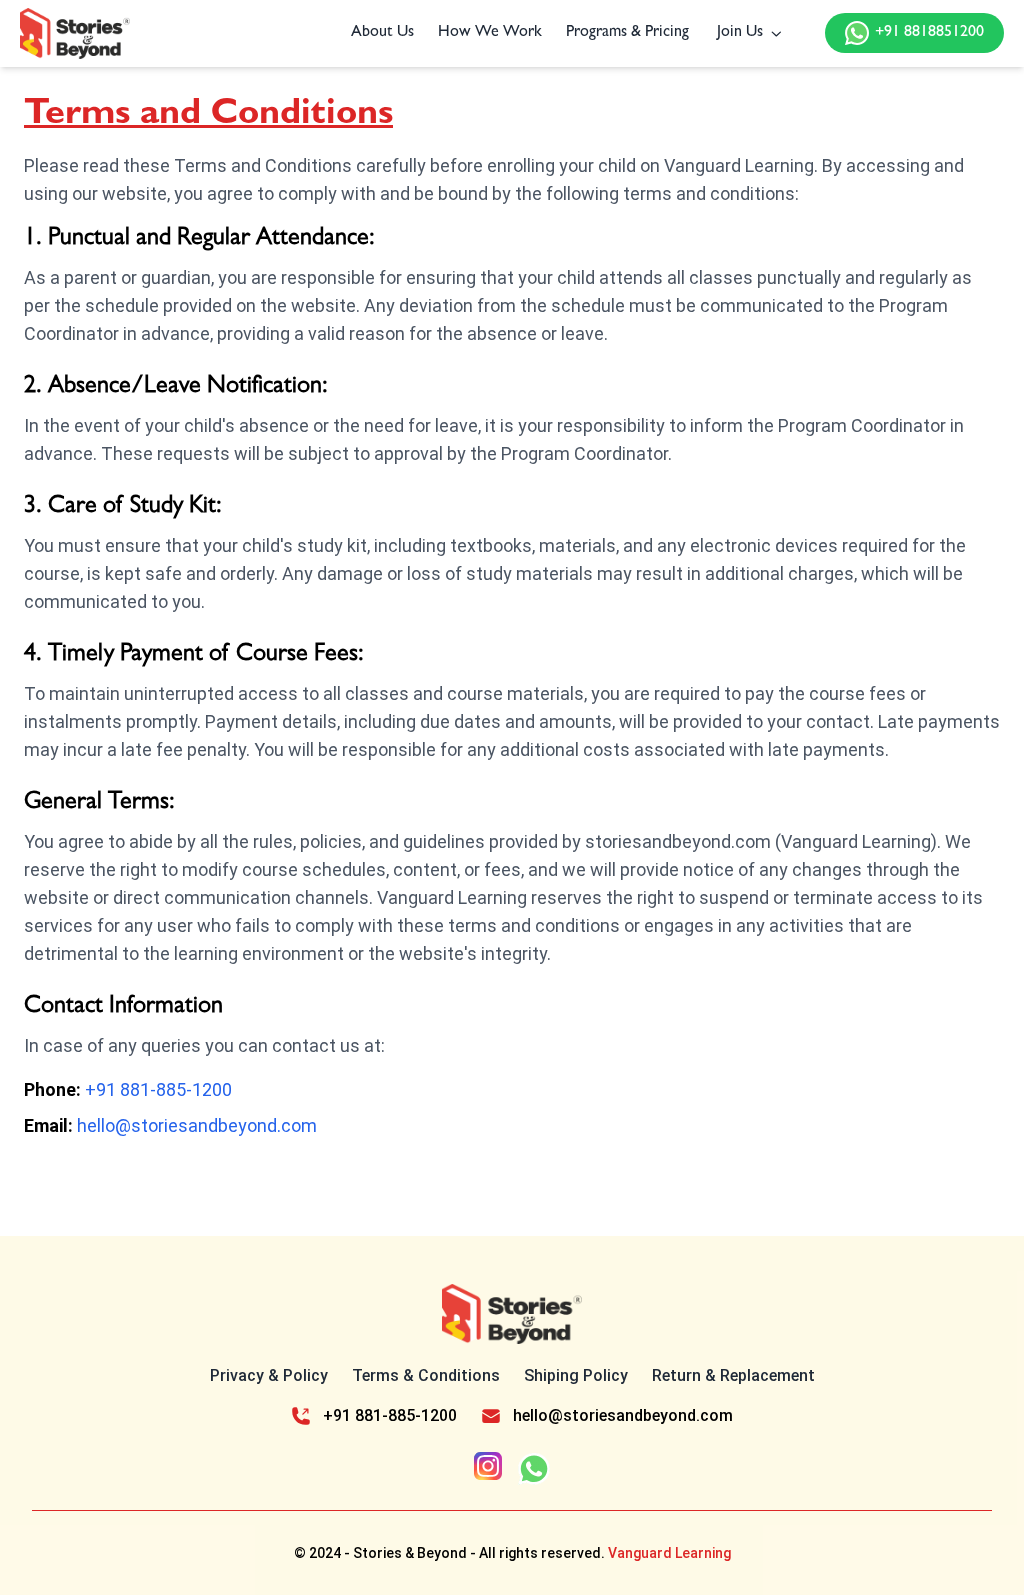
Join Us (740, 33)
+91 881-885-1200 (158, 1089)
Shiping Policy (576, 1375)
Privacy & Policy (269, 1375)
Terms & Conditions (426, 1375)
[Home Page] (75, 33)
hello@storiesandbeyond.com (197, 1125)
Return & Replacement (733, 1375)
